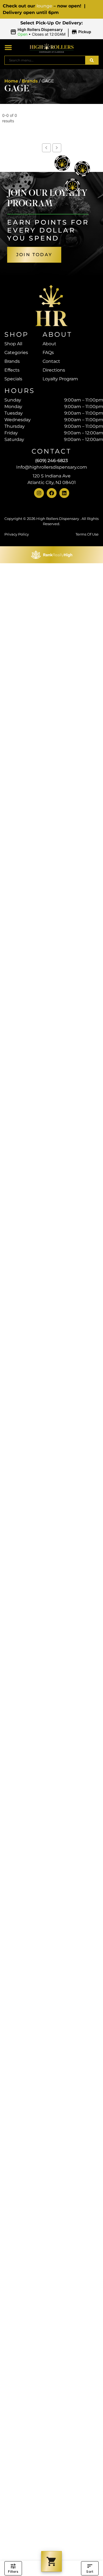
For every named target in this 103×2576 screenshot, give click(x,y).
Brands (30, 81)
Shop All (13, 344)
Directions (54, 370)
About (49, 344)
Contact (51, 361)
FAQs (48, 353)
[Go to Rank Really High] (52, 555)
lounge (44, 6)
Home (11, 81)
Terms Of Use (87, 534)
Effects (12, 370)
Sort (90, 2571)
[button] (52, 32)
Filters (13, 2571)
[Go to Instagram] (39, 493)
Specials (13, 379)
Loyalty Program (60, 379)
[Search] (92, 60)
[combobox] (45, 60)
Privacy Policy (17, 534)
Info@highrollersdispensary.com (52, 467)
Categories (16, 353)
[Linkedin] (64, 493)
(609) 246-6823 (51, 461)
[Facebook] (52, 493)
